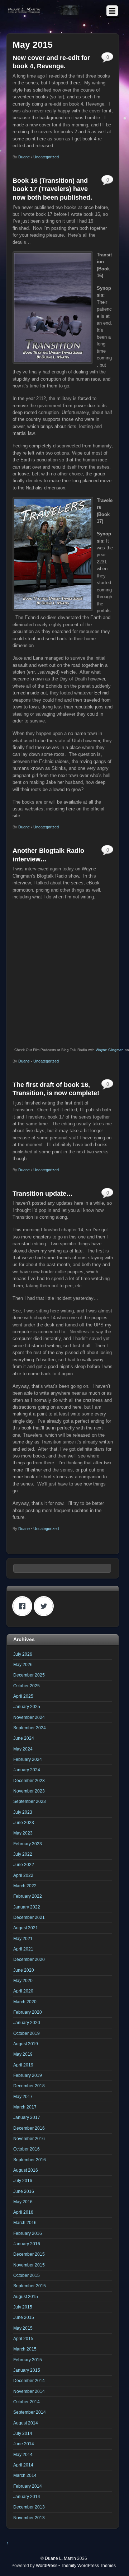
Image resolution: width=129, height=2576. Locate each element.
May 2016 (23, 2202)
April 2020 (23, 1991)
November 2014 (29, 2391)
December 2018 (29, 2086)
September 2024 (30, 1728)
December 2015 (29, 2254)
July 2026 (23, 1654)
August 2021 (26, 1928)
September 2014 (30, 2412)
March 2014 (25, 2475)
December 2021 (29, 1917)
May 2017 (23, 2096)
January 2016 (27, 2244)
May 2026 (23, 1664)
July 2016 (23, 2180)
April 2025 (23, 1696)
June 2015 (24, 2317)
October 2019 (27, 2033)
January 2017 (27, 2117)
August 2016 (26, 2170)
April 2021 (23, 1949)
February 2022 (28, 1896)
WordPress (47, 2565)
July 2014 (23, 2433)
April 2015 (23, 2338)
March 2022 (25, 1886)
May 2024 (23, 1749)
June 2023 (24, 1822)
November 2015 (29, 2265)
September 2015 (30, 2286)
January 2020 (27, 2022)
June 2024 (24, 1738)
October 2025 (27, 1686)
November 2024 (29, 1717)
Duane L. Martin (60, 2558)
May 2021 (23, 1938)
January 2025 (27, 1707)
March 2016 (25, 2222)
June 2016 (24, 2191)
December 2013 (29, 2507)
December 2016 (29, 2128)
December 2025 (29, 1675)
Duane (24, 157)
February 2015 (28, 2360)
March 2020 (25, 2002)
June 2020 (24, 1970)
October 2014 (27, 2402)
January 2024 (27, 1770)
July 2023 (23, 1812)
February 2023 (28, 1844)
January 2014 (27, 2496)
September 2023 (30, 1801)
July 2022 (23, 1854)
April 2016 (23, 2212)
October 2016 (27, 2149)
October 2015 (27, 2275)
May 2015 (23, 2328)
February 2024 (28, 1759)
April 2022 (23, 1875)
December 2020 (29, 1959)
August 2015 (26, 2296)
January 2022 (27, 1907)
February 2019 (28, 2075)
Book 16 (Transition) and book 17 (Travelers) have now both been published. (52, 189)
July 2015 (23, 2307)
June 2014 (24, 2444)
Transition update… (43, 1194)
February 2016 (28, 2233)
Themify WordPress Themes (88, 2565)
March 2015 (25, 2349)
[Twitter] (46, 1606)
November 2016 (29, 2138)
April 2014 (23, 2465)
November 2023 (29, 1791)
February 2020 (28, 2012)
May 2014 (23, 2454)
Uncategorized (46, 157)
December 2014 (29, 2380)
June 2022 (24, 1864)
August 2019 (26, 2044)
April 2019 (23, 2065)
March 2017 (25, 2107)
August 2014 (26, 2423)
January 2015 (27, 2370)
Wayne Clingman (110, 1050)
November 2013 (29, 2518)
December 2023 (29, 1780)
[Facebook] (24, 1606)
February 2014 (28, 2486)
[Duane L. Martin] (45, 12)
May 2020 (23, 1980)
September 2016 (30, 2160)
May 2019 (23, 2054)
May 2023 (23, 1833)
